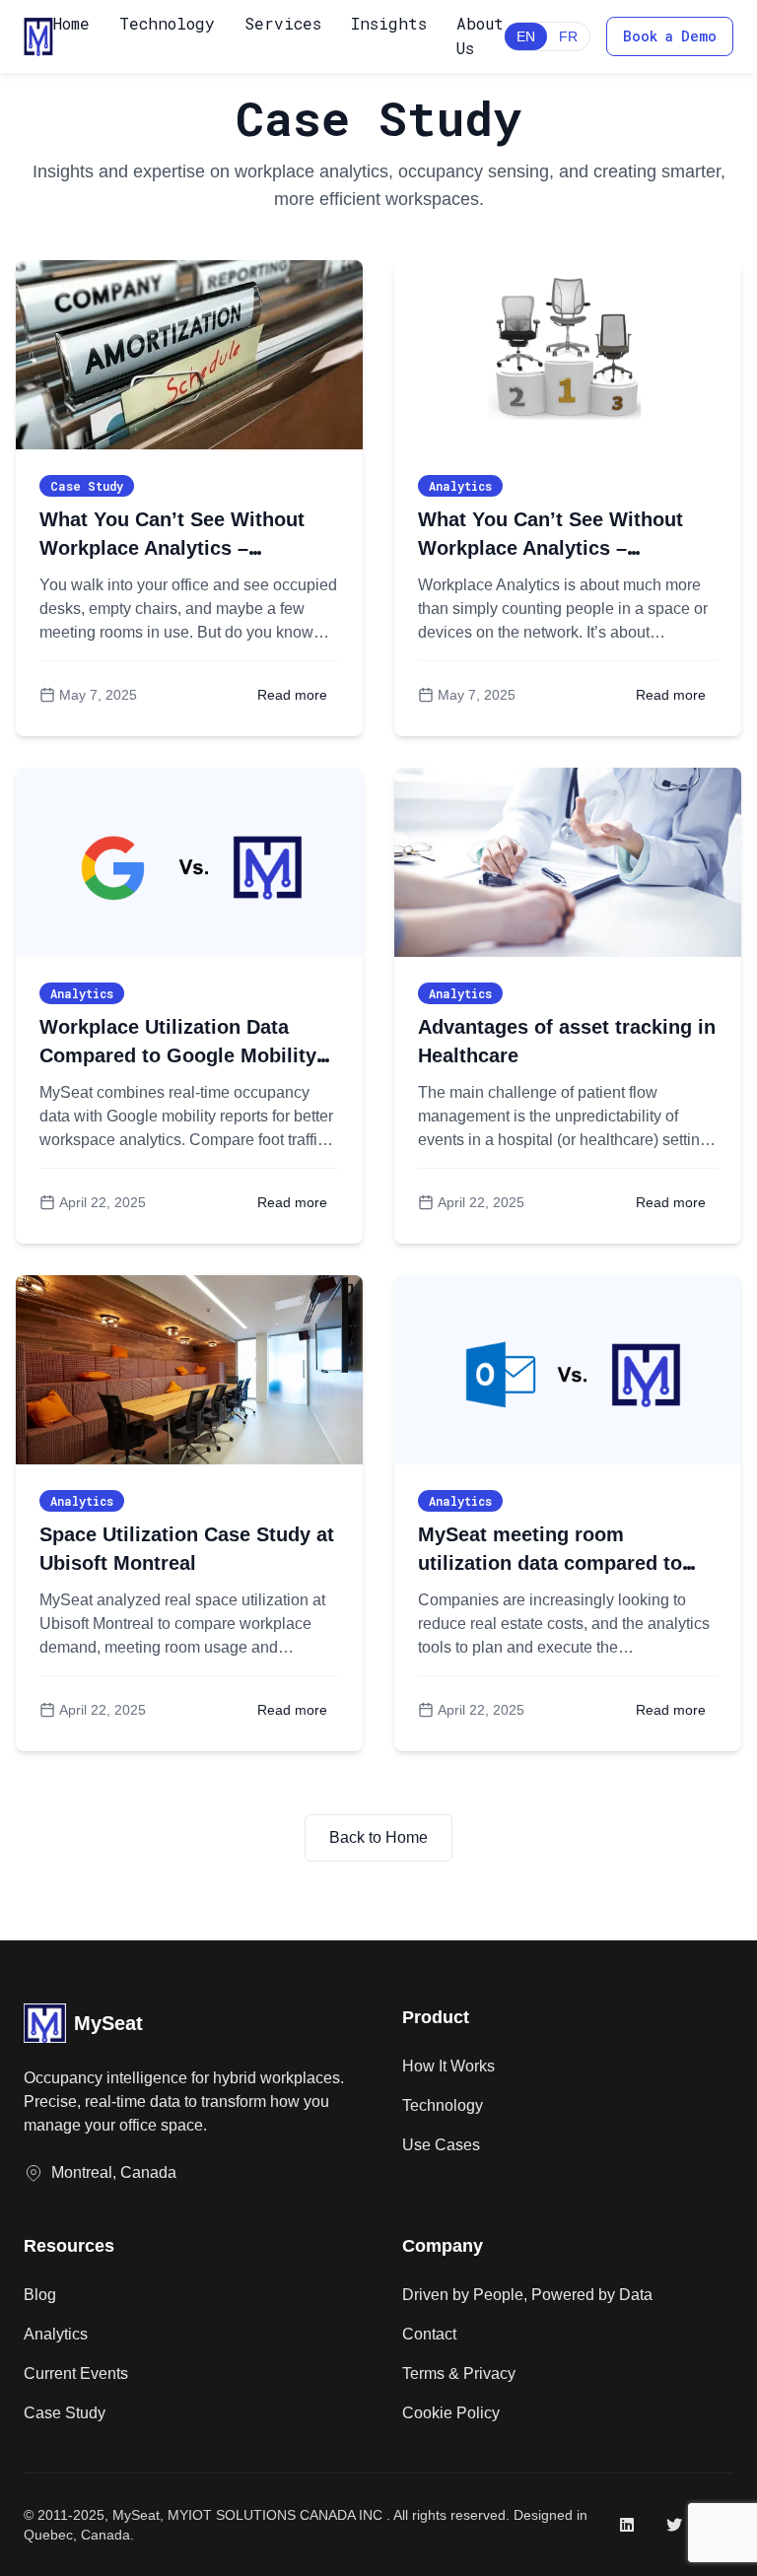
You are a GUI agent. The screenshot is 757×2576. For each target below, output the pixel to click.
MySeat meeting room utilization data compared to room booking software (550, 1563)
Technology (167, 23)
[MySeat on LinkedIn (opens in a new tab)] (627, 2525)
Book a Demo (670, 36)
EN (526, 36)
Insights (389, 23)
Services (283, 23)
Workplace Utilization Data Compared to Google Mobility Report (178, 1055)
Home (71, 23)
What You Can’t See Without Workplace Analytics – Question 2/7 (172, 548)
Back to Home (378, 1837)
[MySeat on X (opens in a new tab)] (674, 2525)
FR (568, 36)
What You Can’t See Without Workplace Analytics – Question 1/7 (551, 548)
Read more (292, 695)
